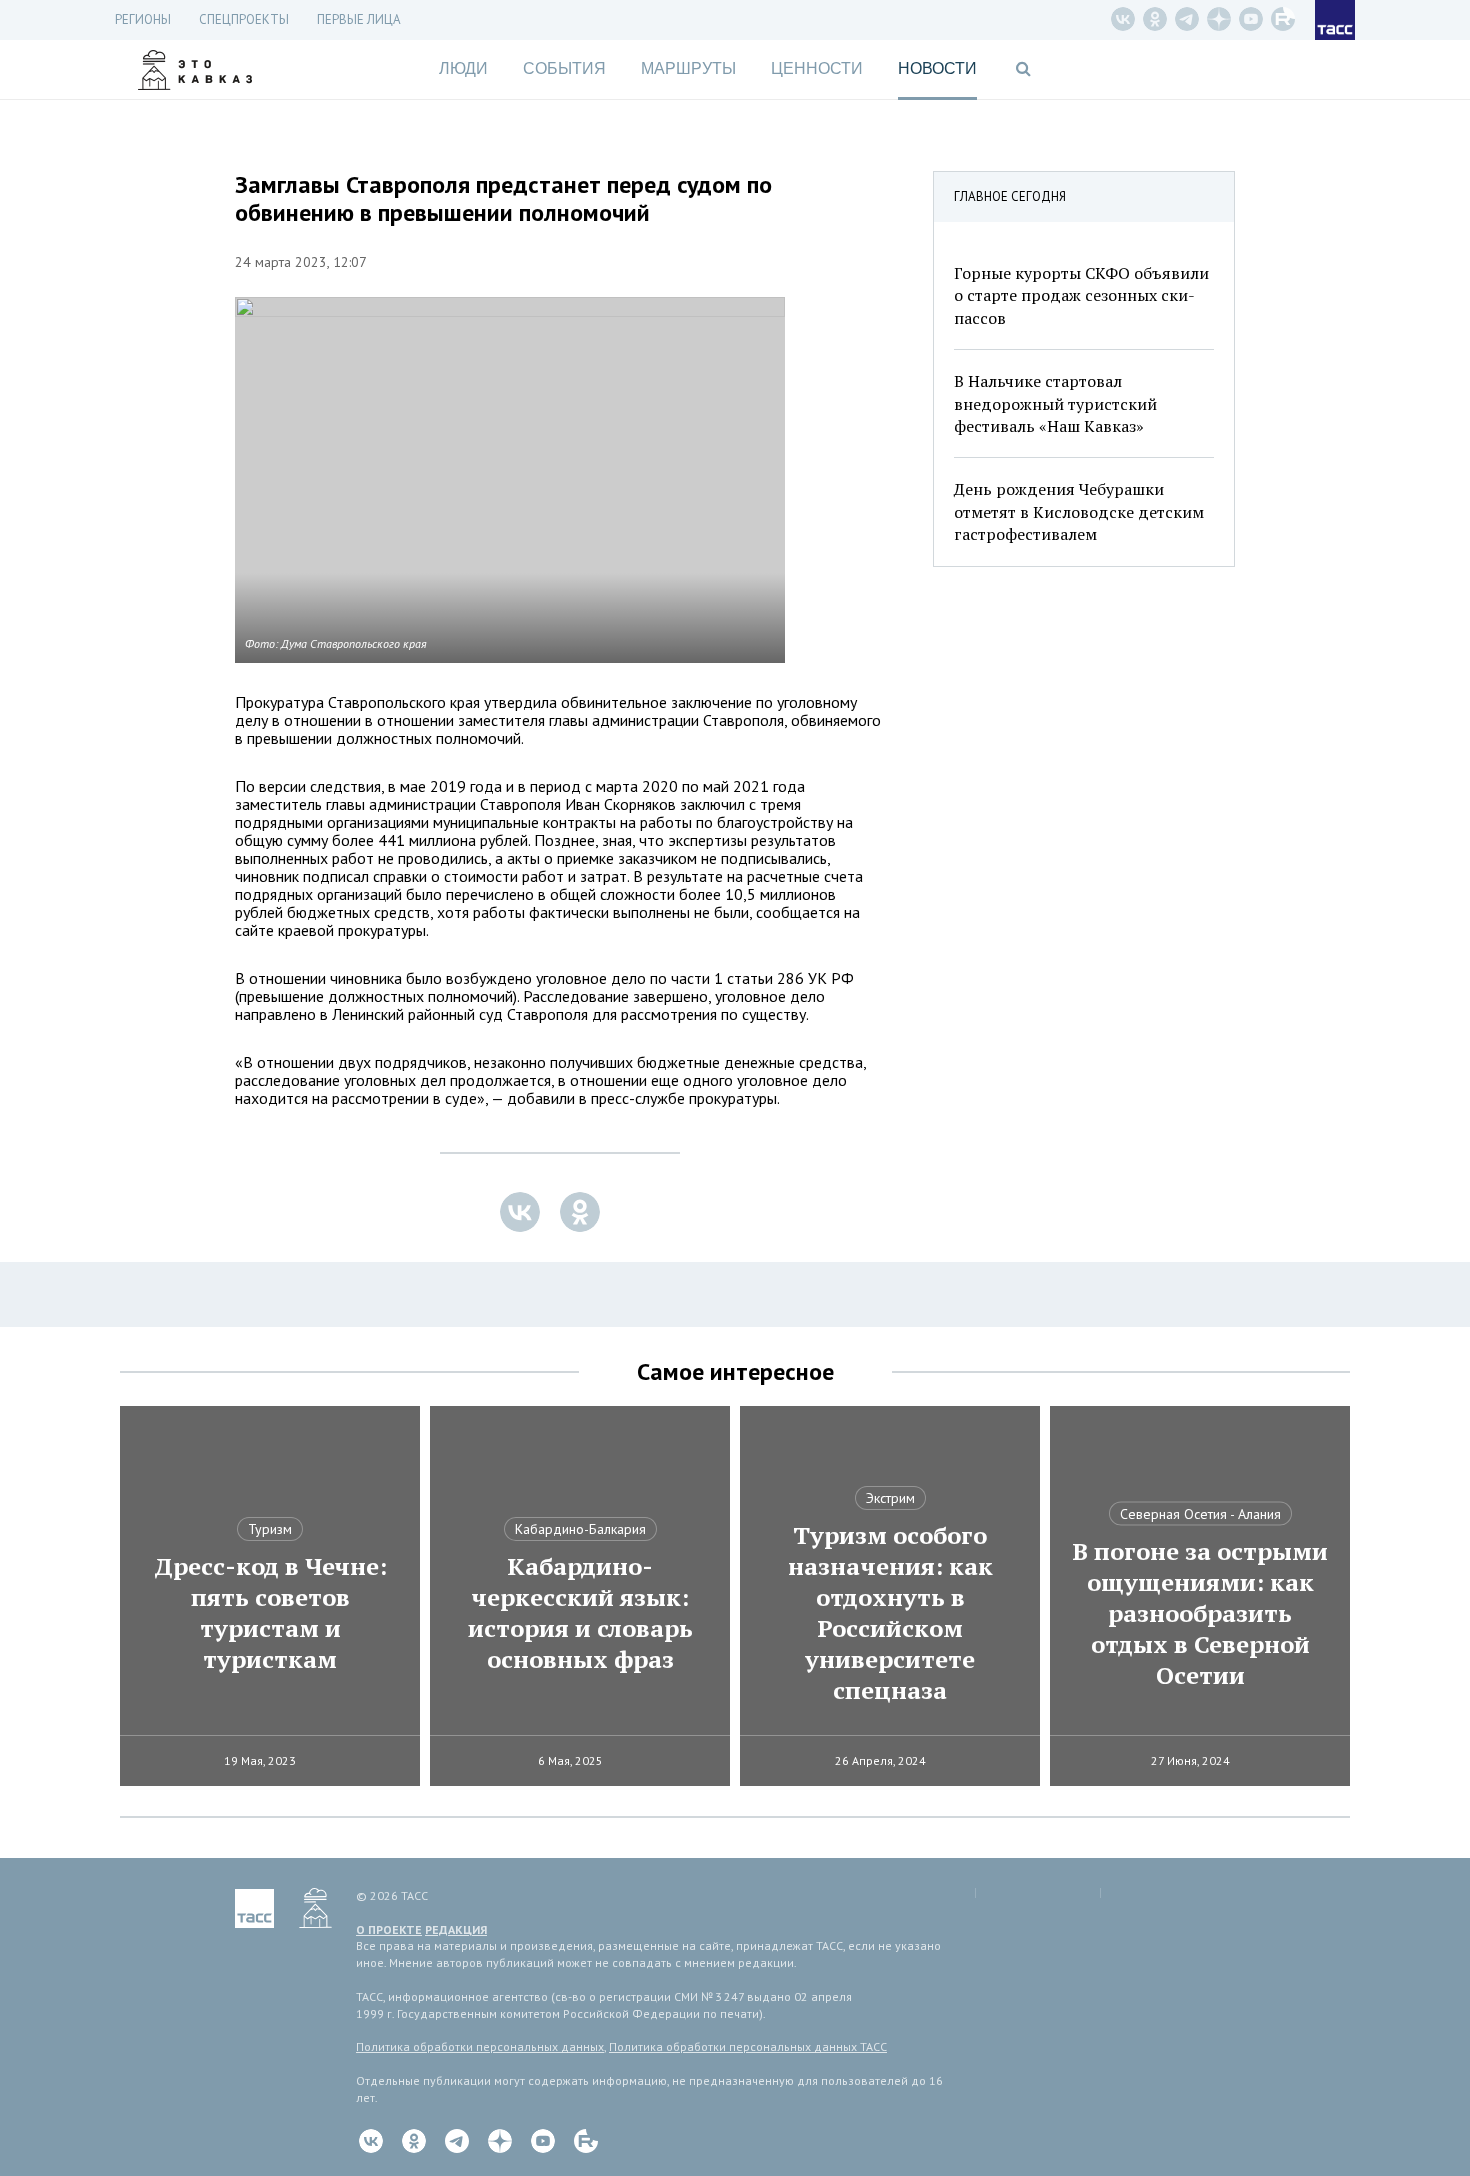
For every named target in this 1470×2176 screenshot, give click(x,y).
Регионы (143, 19)
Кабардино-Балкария (580, 1529)
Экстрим (890, 1498)
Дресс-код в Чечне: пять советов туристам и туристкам (270, 1613)
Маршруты (688, 68)
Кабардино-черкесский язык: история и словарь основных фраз (580, 1613)
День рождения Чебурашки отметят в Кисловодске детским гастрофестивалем (1079, 511)
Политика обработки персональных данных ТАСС (748, 2046)
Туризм (270, 1529)
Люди (463, 68)
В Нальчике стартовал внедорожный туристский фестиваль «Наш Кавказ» (1055, 403)
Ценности (817, 68)
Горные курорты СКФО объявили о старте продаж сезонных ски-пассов (1081, 295)
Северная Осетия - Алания (1200, 1514)
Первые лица (359, 19)
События (564, 68)
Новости (937, 68)
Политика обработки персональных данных (480, 2046)
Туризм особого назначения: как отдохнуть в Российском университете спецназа (890, 1613)
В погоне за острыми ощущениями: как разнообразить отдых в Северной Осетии (1200, 1613)
